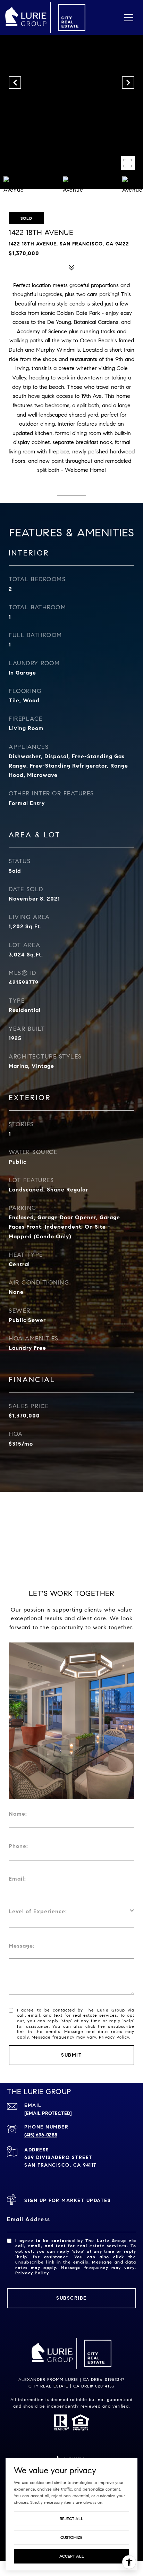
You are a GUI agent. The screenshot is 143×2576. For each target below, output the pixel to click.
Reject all (71, 2519)
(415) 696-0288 (41, 2135)
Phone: (18, 1846)
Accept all (72, 2556)
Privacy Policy (114, 2037)
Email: (17, 1879)
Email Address (29, 2219)
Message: (22, 1946)
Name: (18, 1814)
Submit (71, 2055)
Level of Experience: (38, 1911)
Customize (71, 2537)
